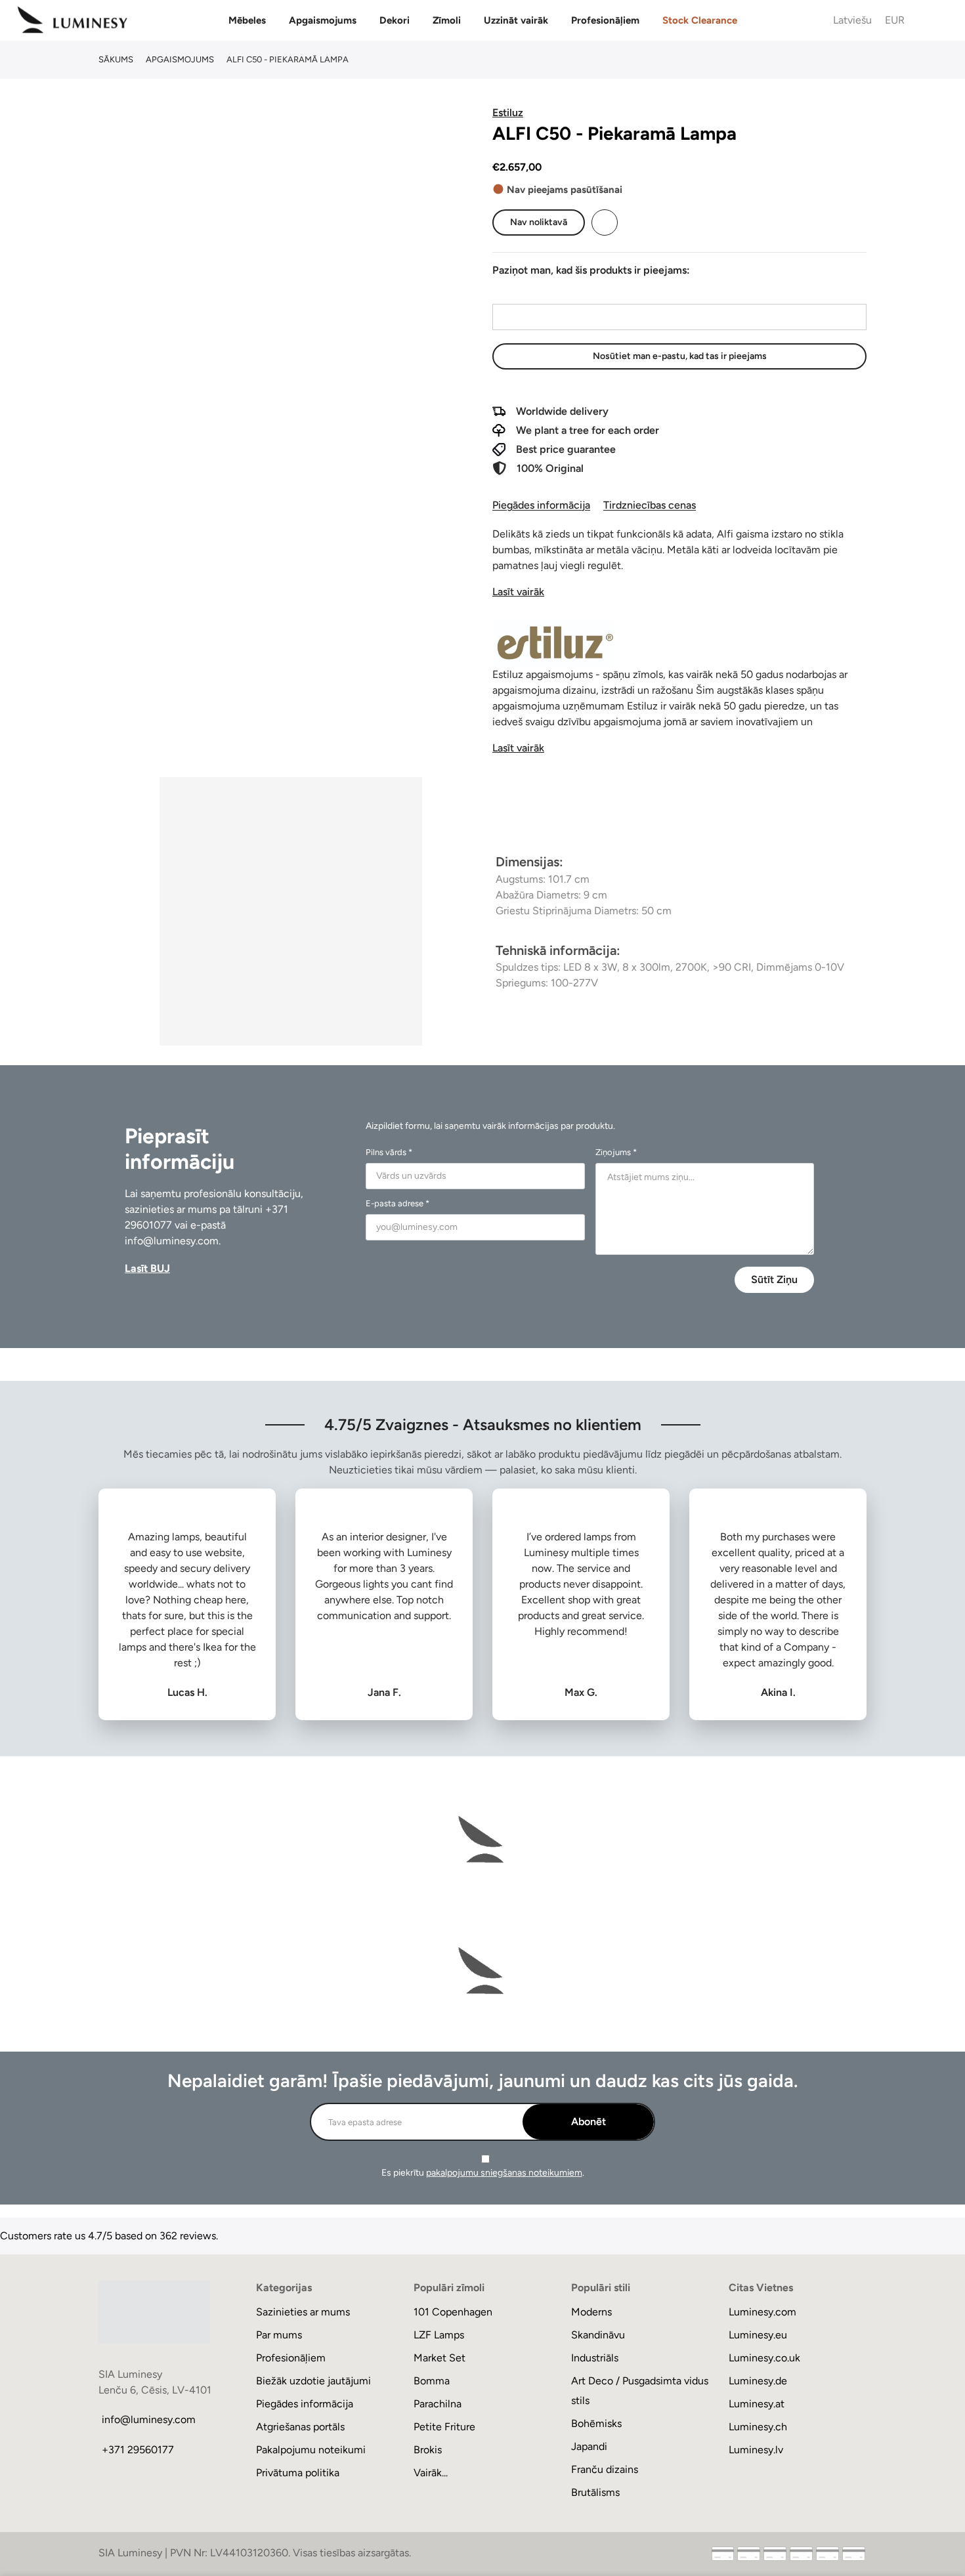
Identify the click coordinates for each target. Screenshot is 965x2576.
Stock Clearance (700, 20)
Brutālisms (595, 2492)
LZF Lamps (439, 2335)
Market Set (440, 2358)
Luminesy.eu (758, 2335)
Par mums (279, 2335)
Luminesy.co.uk (764, 2358)
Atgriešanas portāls (300, 2427)
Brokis (428, 2450)
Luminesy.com (762, 2312)
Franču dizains (605, 2469)
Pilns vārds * (389, 1152)
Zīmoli (447, 20)
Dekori (395, 20)
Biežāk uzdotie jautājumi (313, 2381)
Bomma (432, 2381)
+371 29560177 (138, 2450)
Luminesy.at (757, 2404)
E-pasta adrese (526, 292)
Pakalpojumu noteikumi (311, 2450)
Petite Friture (444, 2427)
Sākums (116, 59)
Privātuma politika (298, 2473)
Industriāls (595, 2358)
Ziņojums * (616, 1152)
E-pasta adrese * (397, 1203)
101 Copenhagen (453, 2312)
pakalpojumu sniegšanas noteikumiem (504, 2173)
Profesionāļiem (605, 20)
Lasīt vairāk (518, 592)
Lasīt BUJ (147, 1268)
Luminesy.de (758, 2381)
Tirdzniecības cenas (650, 505)
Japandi (589, 2446)
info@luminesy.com (172, 1241)
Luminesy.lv (756, 2450)
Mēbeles (247, 20)
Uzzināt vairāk (516, 20)
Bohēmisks (596, 2423)
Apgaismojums (323, 20)
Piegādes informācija (541, 505)
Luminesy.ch (758, 2427)
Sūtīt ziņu (774, 1279)
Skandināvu (598, 2335)
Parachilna (438, 2404)
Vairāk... (431, 2473)
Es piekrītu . (483, 2173)
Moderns (591, 2312)
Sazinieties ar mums (303, 2312)
